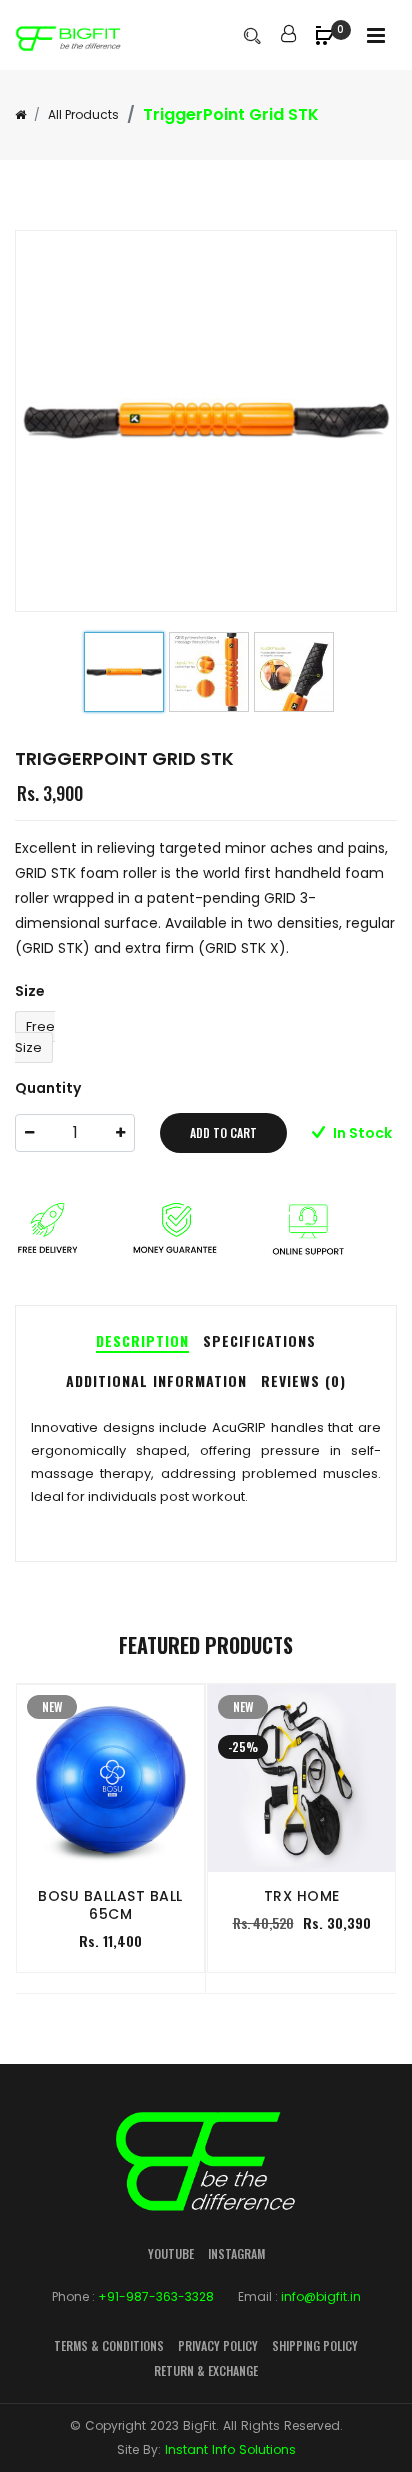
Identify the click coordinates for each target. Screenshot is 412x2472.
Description (142, 1340)
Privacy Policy (218, 2345)
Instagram (236, 2253)
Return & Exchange (206, 2370)
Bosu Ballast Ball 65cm (110, 1905)
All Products (83, 114)
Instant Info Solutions (230, 2449)
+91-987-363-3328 (156, 2296)
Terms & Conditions (109, 2345)
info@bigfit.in (321, 2296)
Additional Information (156, 1380)
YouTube (171, 2253)
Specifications (259, 1340)
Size (30, 991)
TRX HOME (302, 1896)
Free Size (35, 1037)
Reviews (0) (303, 1380)
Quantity (48, 1088)
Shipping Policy (315, 2345)
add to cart (223, 1132)
